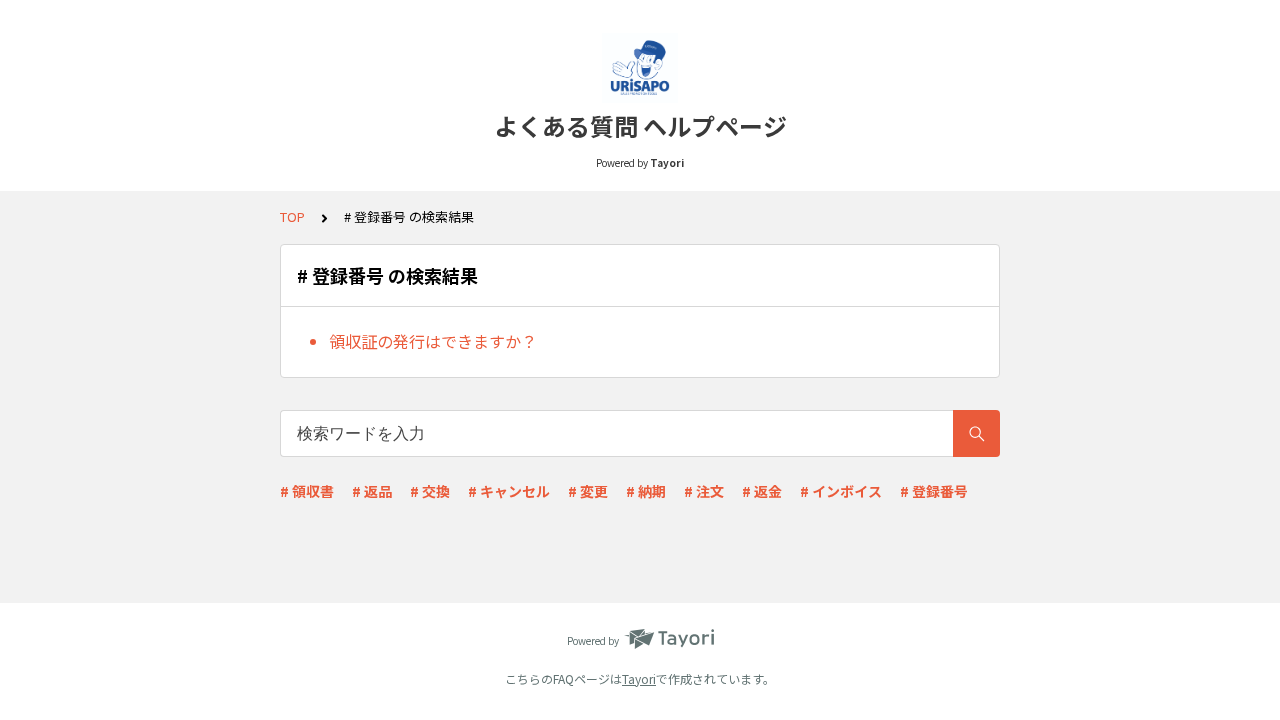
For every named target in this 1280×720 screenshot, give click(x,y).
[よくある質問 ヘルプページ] (640, 68)
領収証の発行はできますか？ (433, 341)
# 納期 (646, 491)
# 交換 (430, 491)
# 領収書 (307, 491)
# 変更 (588, 491)
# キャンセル (509, 491)
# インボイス (841, 491)
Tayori (639, 678)
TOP (292, 216)
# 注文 (704, 491)
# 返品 (372, 491)
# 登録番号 (934, 491)
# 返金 (762, 491)
